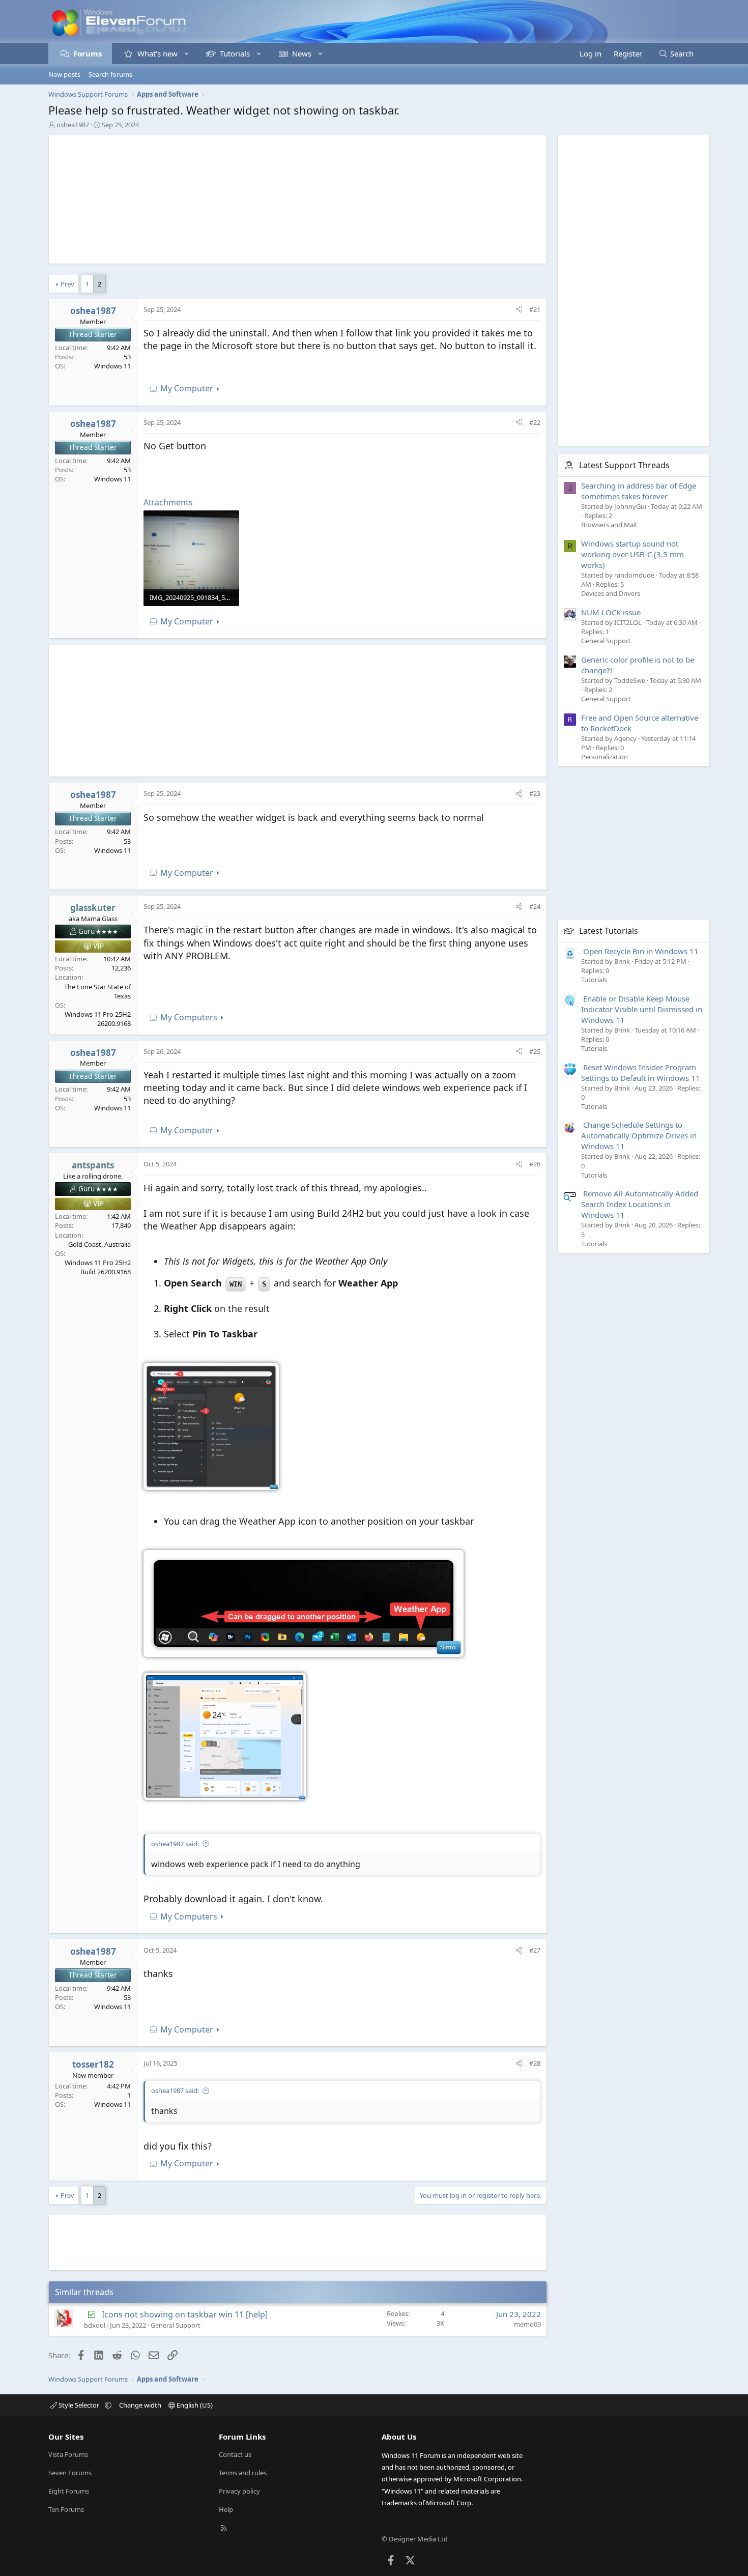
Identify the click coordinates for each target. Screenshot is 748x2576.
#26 (535, 1164)
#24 (535, 906)
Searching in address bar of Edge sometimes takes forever (639, 490)
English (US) (194, 2405)
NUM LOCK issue (611, 612)
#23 (535, 793)
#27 (535, 1950)
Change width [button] (140, 2405)
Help (226, 2509)
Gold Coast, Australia (99, 1244)
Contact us (235, 2454)
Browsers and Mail (609, 525)
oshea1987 (73, 125)
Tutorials (235, 53)
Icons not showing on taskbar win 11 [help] (185, 2314)
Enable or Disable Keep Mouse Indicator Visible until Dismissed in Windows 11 (642, 1009)
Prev (67, 284)
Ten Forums (66, 2509)
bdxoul (95, 2325)
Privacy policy (239, 2491)
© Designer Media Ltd (415, 2539)
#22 (535, 422)
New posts (64, 74)
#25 (535, 1051)
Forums (88, 53)
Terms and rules (243, 2473)
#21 (535, 309)
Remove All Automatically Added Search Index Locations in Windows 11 (640, 1204)
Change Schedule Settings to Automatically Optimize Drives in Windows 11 (639, 1135)
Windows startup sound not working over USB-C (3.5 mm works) (632, 554)
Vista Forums (68, 2454)
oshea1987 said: (175, 1844)
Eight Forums (69, 2491)
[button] (186, 54)
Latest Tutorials (609, 930)
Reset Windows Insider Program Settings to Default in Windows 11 (641, 1072)
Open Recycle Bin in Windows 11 (641, 951)
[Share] (519, 309)
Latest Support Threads (624, 465)
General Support (176, 2325)
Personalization (605, 756)
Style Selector (79, 2405)
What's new (157, 53)
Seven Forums (70, 2473)
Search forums (110, 74)
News (302, 53)
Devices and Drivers (611, 593)
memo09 (527, 2324)
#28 (535, 2063)
